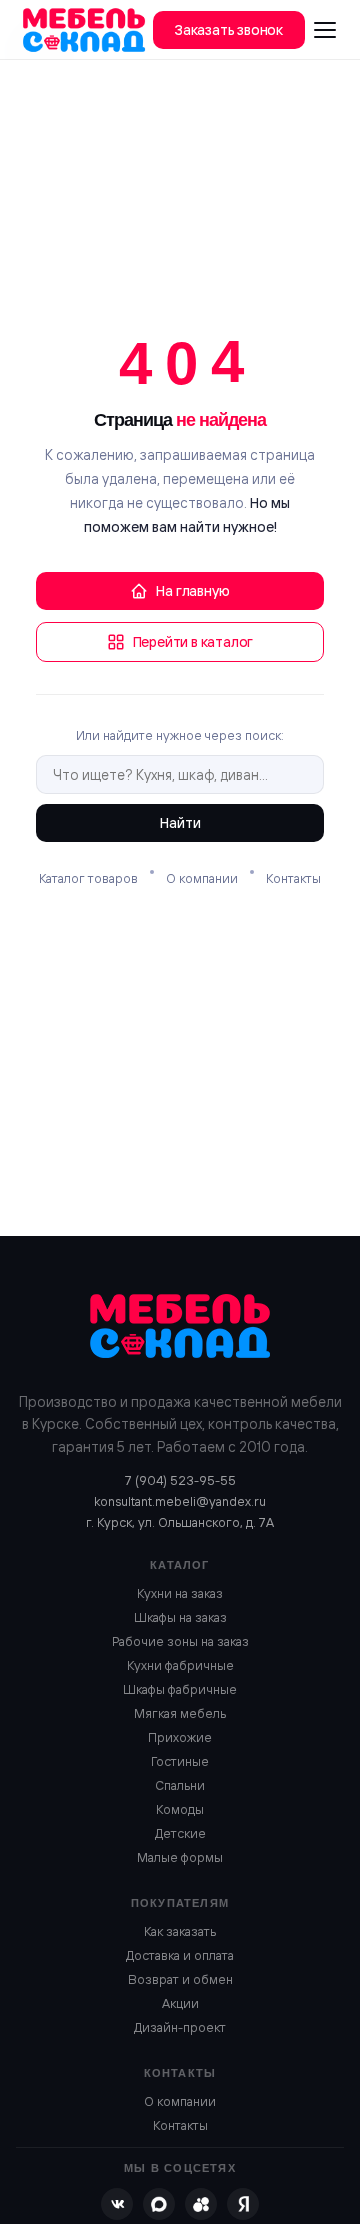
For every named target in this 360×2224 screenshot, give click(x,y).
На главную (192, 591)
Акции (180, 2003)
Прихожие (180, 1737)
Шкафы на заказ (180, 1617)
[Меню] (325, 30)
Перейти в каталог (193, 642)
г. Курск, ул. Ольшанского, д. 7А (180, 1522)
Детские (180, 1833)
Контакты (293, 878)
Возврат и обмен (180, 1979)
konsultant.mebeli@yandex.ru (180, 1501)
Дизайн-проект (180, 2027)
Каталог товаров (88, 878)
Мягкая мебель (180, 1713)
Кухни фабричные (180, 1665)
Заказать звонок (229, 30)
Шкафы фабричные (180, 1689)
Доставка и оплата (180, 1955)
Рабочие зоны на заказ (180, 1641)
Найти (180, 823)
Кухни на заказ (180, 1593)
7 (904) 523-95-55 (180, 1480)
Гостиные (180, 1761)
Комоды (180, 1809)
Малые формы (180, 1857)
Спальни (180, 1785)
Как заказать (180, 1931)
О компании (202, 878)
